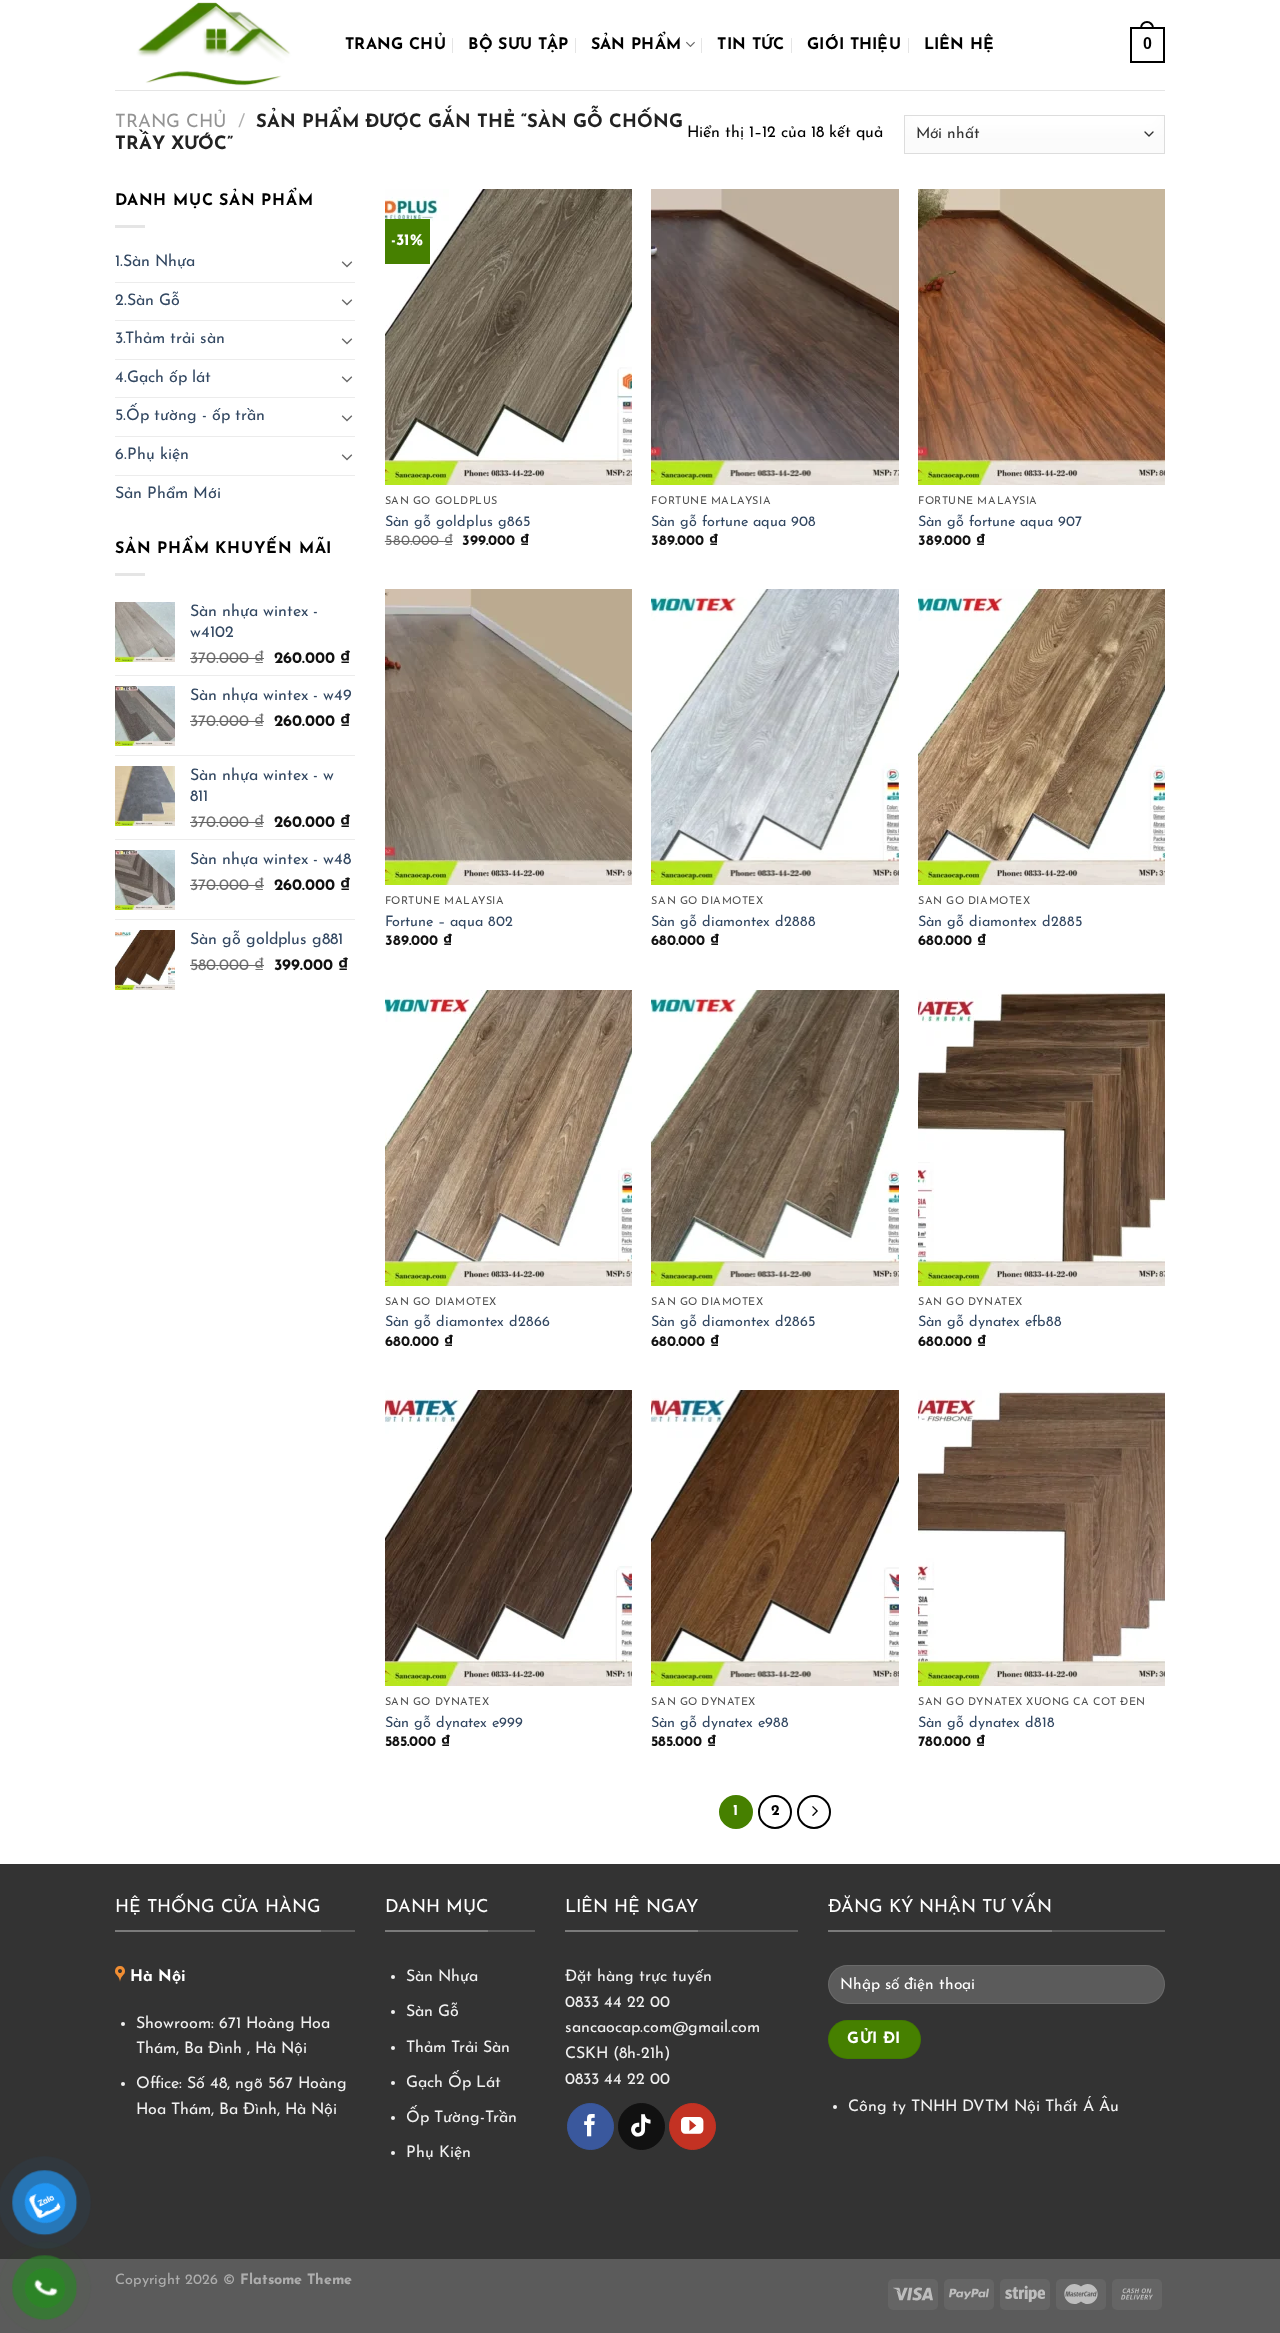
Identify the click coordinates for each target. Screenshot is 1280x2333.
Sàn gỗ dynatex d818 (986, 1723)
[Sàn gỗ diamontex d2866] (508, 1138)
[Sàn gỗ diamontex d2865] (774, 1138)
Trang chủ (395, 45)
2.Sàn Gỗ (147, 301)
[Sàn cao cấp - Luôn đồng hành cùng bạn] (215, 45)
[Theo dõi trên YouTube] (692, 2126)
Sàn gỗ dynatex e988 (720, 1723)
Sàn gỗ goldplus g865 (458, 522)
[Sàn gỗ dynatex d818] (1041, 1538)
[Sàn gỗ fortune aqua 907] (1041, 337)
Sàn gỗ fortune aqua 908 (733, 522)
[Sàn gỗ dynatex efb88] (1041, 1138)
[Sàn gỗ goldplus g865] (508, 337)
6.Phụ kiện (152, 455)
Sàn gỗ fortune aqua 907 (1000, 522)
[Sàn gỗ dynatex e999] (508, 1538)
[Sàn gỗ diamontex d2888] (774, 737)
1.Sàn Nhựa (155, 262)
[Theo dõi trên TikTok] (641, 2126)
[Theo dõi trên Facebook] (590, 2126)
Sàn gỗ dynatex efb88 (990, 1322)
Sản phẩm (636, 45)
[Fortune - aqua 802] (508, 737)
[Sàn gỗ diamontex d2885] (1041, 737)
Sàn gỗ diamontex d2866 (467, 1322)
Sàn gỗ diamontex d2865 (733, 1322)
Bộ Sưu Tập (518, 45)
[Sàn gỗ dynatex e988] (774, 1538)
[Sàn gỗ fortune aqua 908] (774, 337)
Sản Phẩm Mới (168, 494)
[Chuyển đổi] (347, 263)
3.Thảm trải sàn (170, 339)
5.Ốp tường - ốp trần (190, 416)
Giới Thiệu (854, 45)
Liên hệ (959, 45)
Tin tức (750, 45)
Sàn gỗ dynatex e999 (454, 1723)
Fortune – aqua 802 (449, 922)
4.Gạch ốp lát (163, 378)
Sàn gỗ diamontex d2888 (733, 922)
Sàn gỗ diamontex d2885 (1000, 922)
